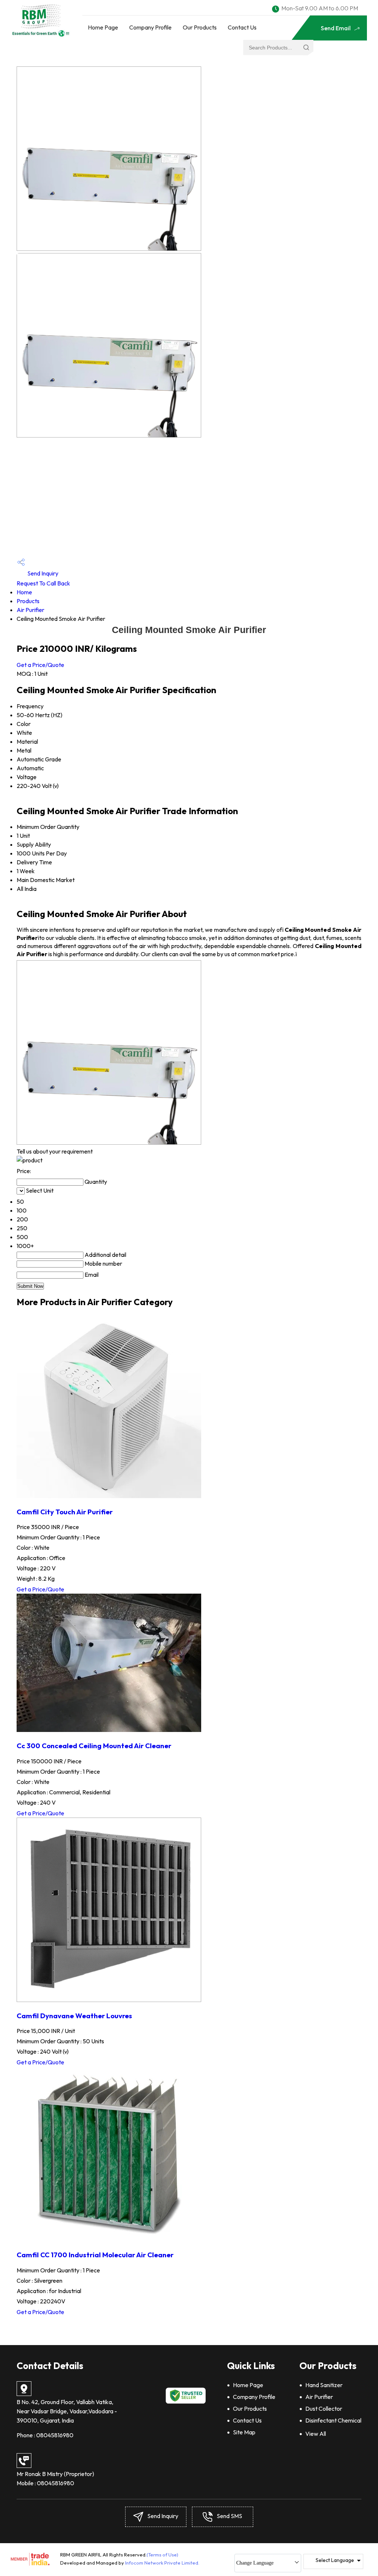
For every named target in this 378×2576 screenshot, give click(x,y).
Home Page (103, 27)
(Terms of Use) (162, 2555)
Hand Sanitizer (324, 2385)
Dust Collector (324, 2409)
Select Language (335, 2560)
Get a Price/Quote (40, 665)
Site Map (244, 2432)
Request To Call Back (43, 583)
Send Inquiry (42, 573)
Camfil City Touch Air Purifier (65, 1512)
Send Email (336, 28)
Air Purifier (30, 610)
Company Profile (150, 27)
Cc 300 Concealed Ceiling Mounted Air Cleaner (94, 1746)
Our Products (200, 27)
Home (24, 592)
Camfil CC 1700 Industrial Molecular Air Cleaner (95, 2255)
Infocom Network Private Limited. (162, 2563)
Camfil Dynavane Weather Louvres (74, 2016)
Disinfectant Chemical (333, 2420)
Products (28, 601)
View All (316, 2434)
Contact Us (242, 27)
